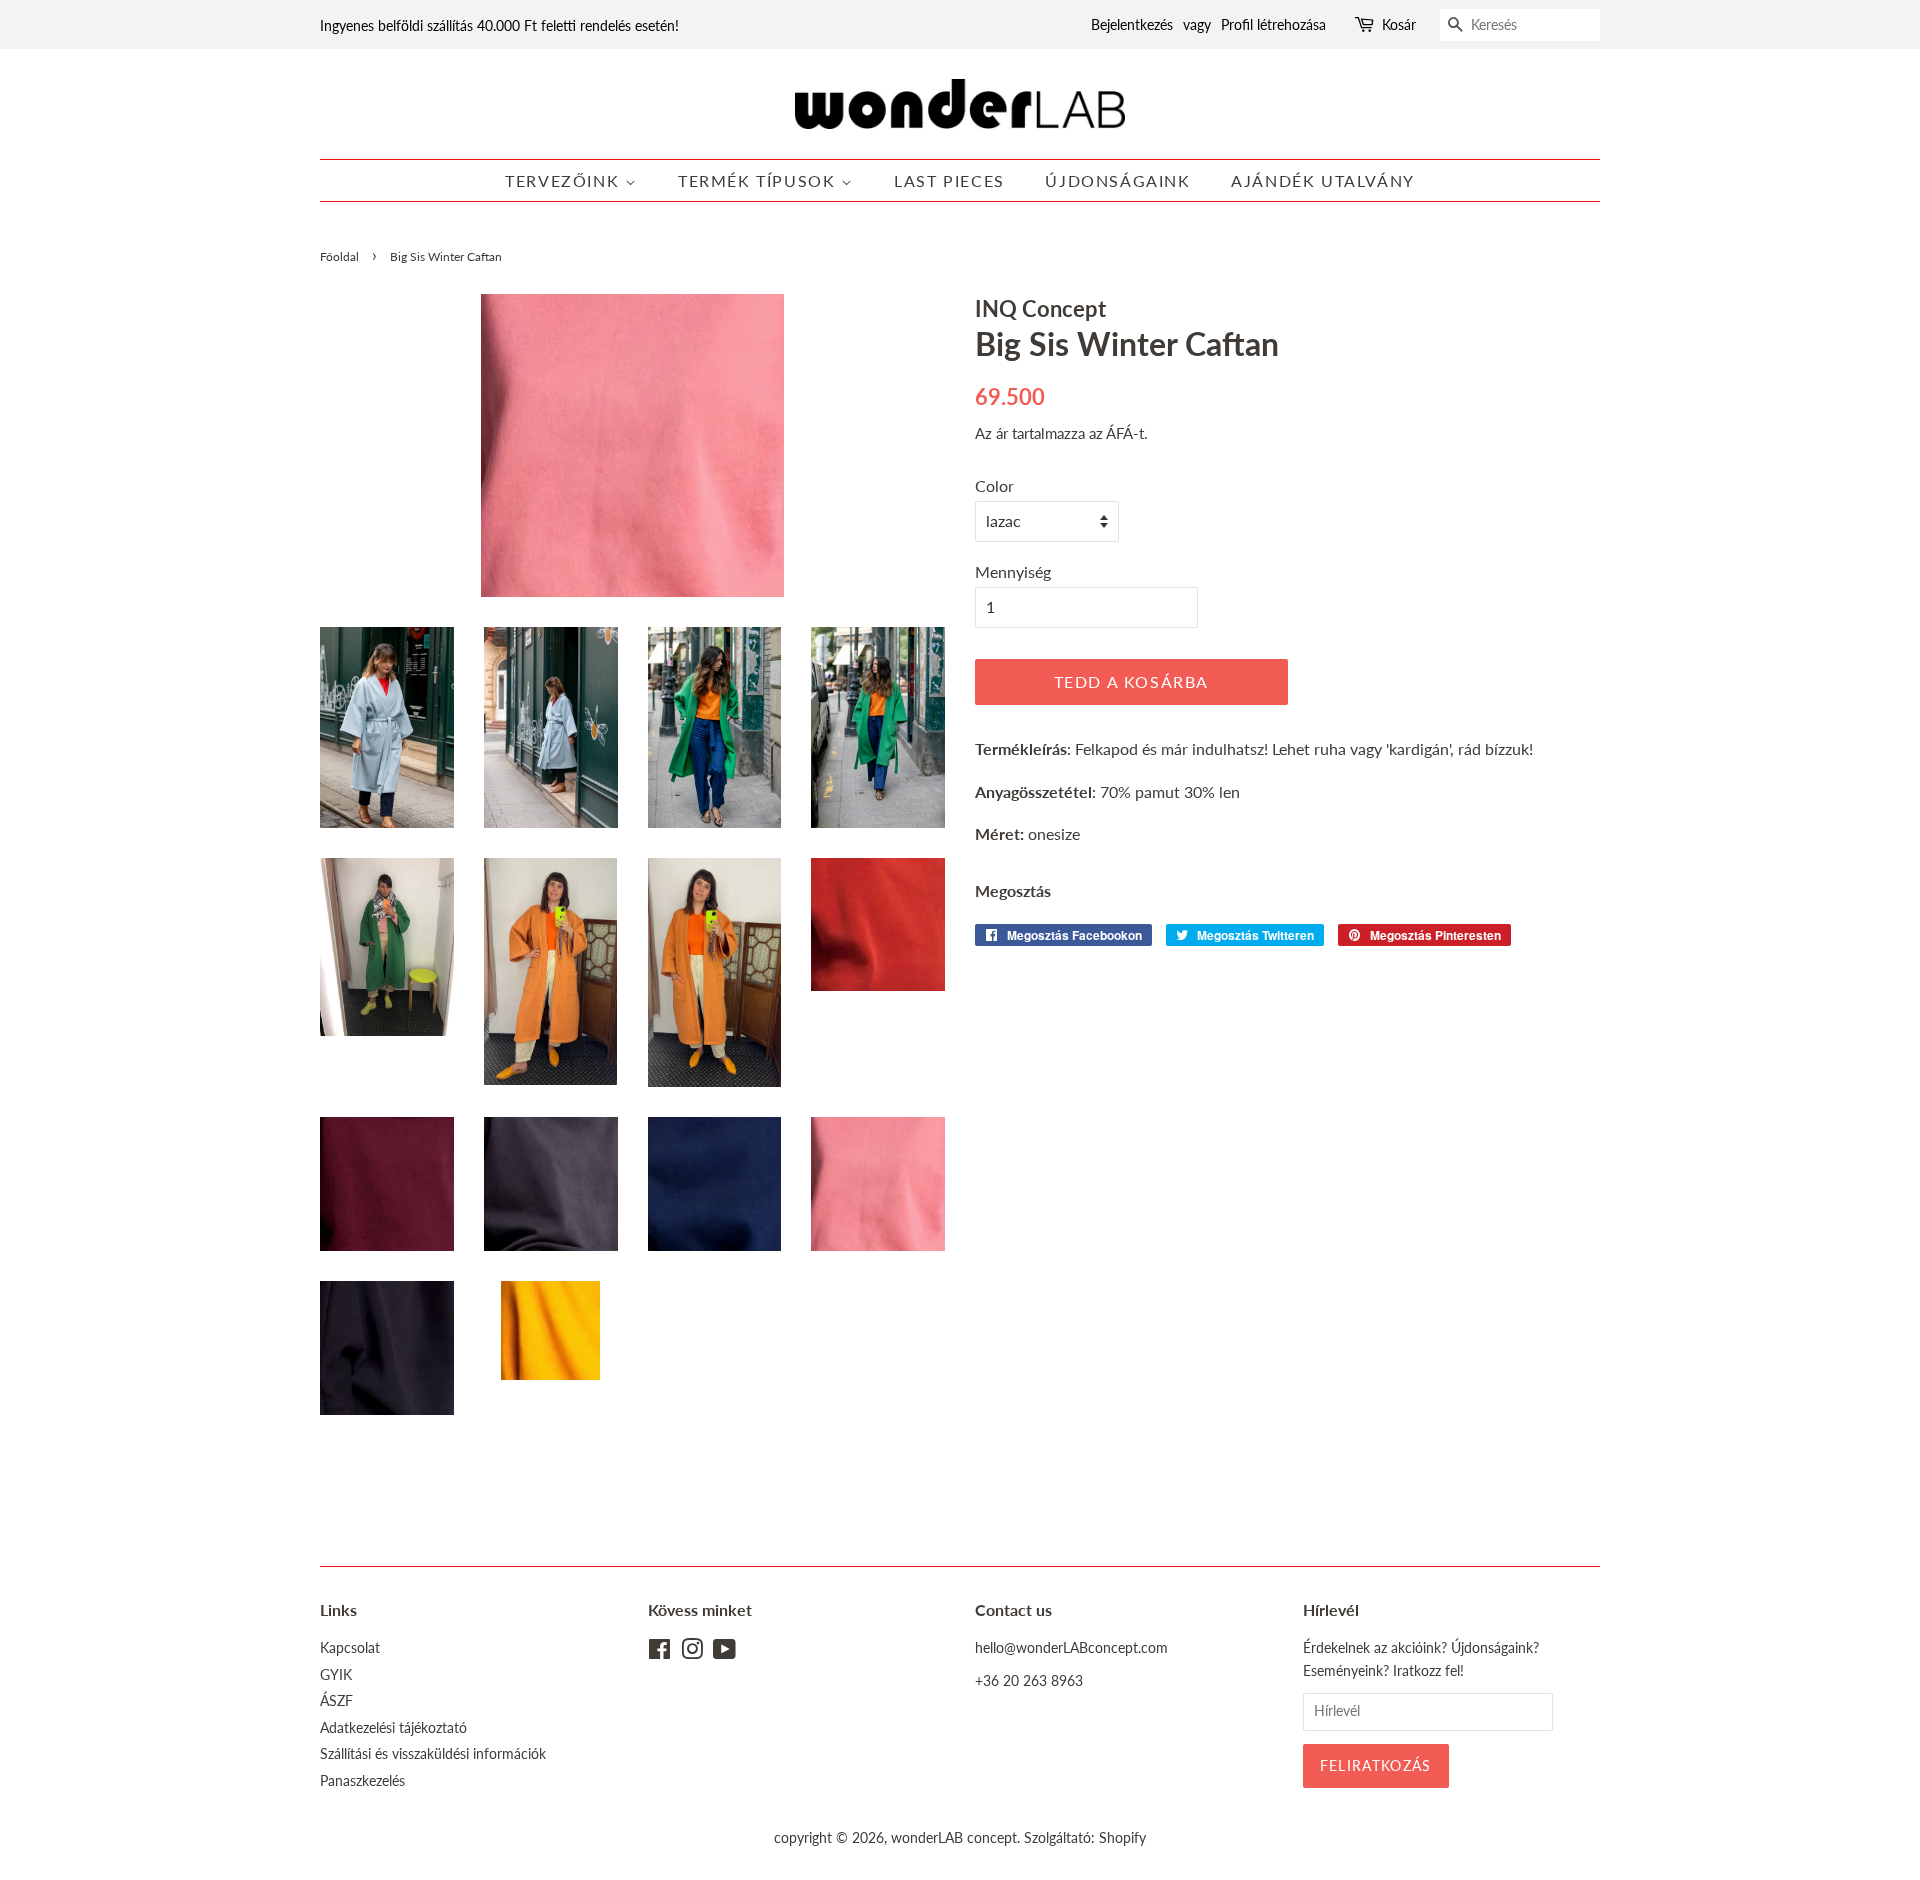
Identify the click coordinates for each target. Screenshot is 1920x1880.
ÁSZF (336, 1701)
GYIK (336, 1675)
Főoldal (339, 256)
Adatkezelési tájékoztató (393, 1728)
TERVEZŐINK (565, 180)
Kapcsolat (350, 1648)
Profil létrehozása (1273, 24)
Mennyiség (1013, 571)
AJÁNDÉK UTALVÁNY (1323, 180)
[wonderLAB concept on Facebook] (659, 1653)
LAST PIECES (949, 180)
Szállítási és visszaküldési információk (433, 1754)
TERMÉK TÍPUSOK (759, 180)
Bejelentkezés (1132, 24)
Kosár (1399, 24)
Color (994, 485)
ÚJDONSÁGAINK (1117, 180)
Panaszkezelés (362, 1781)
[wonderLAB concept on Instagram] (692, 1653)
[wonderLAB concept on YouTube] (724, 1653)
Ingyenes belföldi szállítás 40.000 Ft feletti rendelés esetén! (499, 25)
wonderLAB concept (954, 1838)
